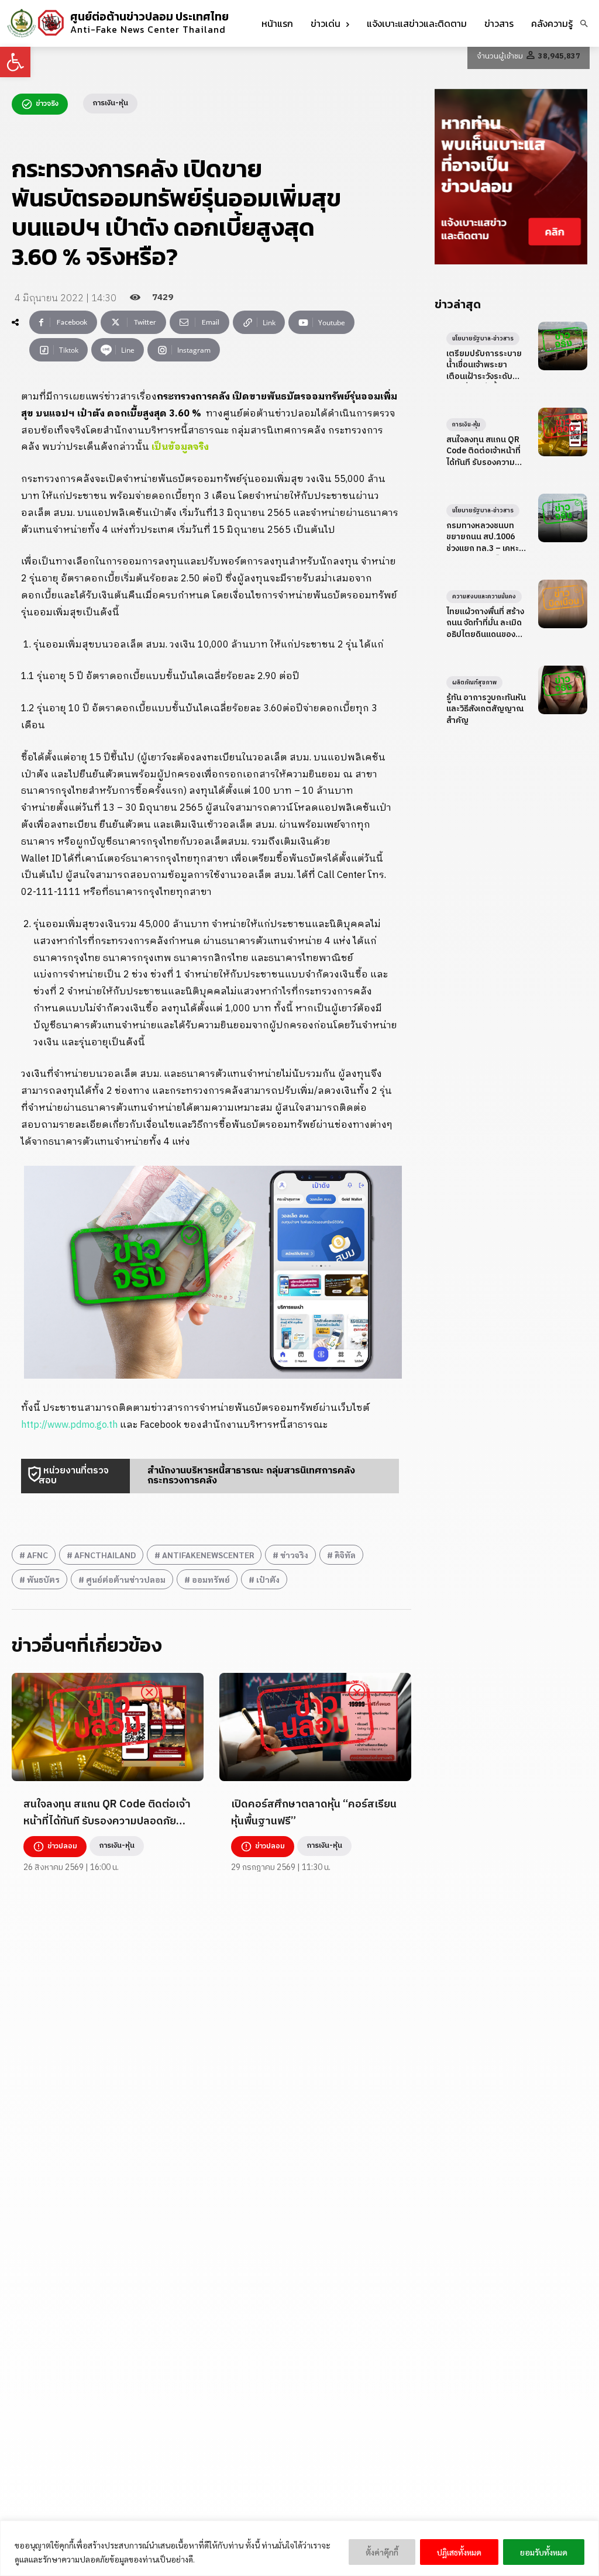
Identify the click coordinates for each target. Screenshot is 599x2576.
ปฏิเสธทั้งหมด (459, 2552)
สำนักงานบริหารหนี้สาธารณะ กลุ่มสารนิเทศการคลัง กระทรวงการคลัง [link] (251, 1476)
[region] (299, 2548)
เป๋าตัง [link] (268, 1579)
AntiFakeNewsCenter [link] (208, 1555)
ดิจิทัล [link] (345, 1555)
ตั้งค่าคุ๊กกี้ (382, 2552)
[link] (15, 62)
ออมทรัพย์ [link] (211, 1579)
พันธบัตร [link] (43, 1579)
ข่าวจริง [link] (294, 1555)
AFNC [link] (37, 1555)
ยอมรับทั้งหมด (544, 2552)
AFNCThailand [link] (105, 1555)
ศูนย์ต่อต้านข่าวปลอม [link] (126, 1579)
